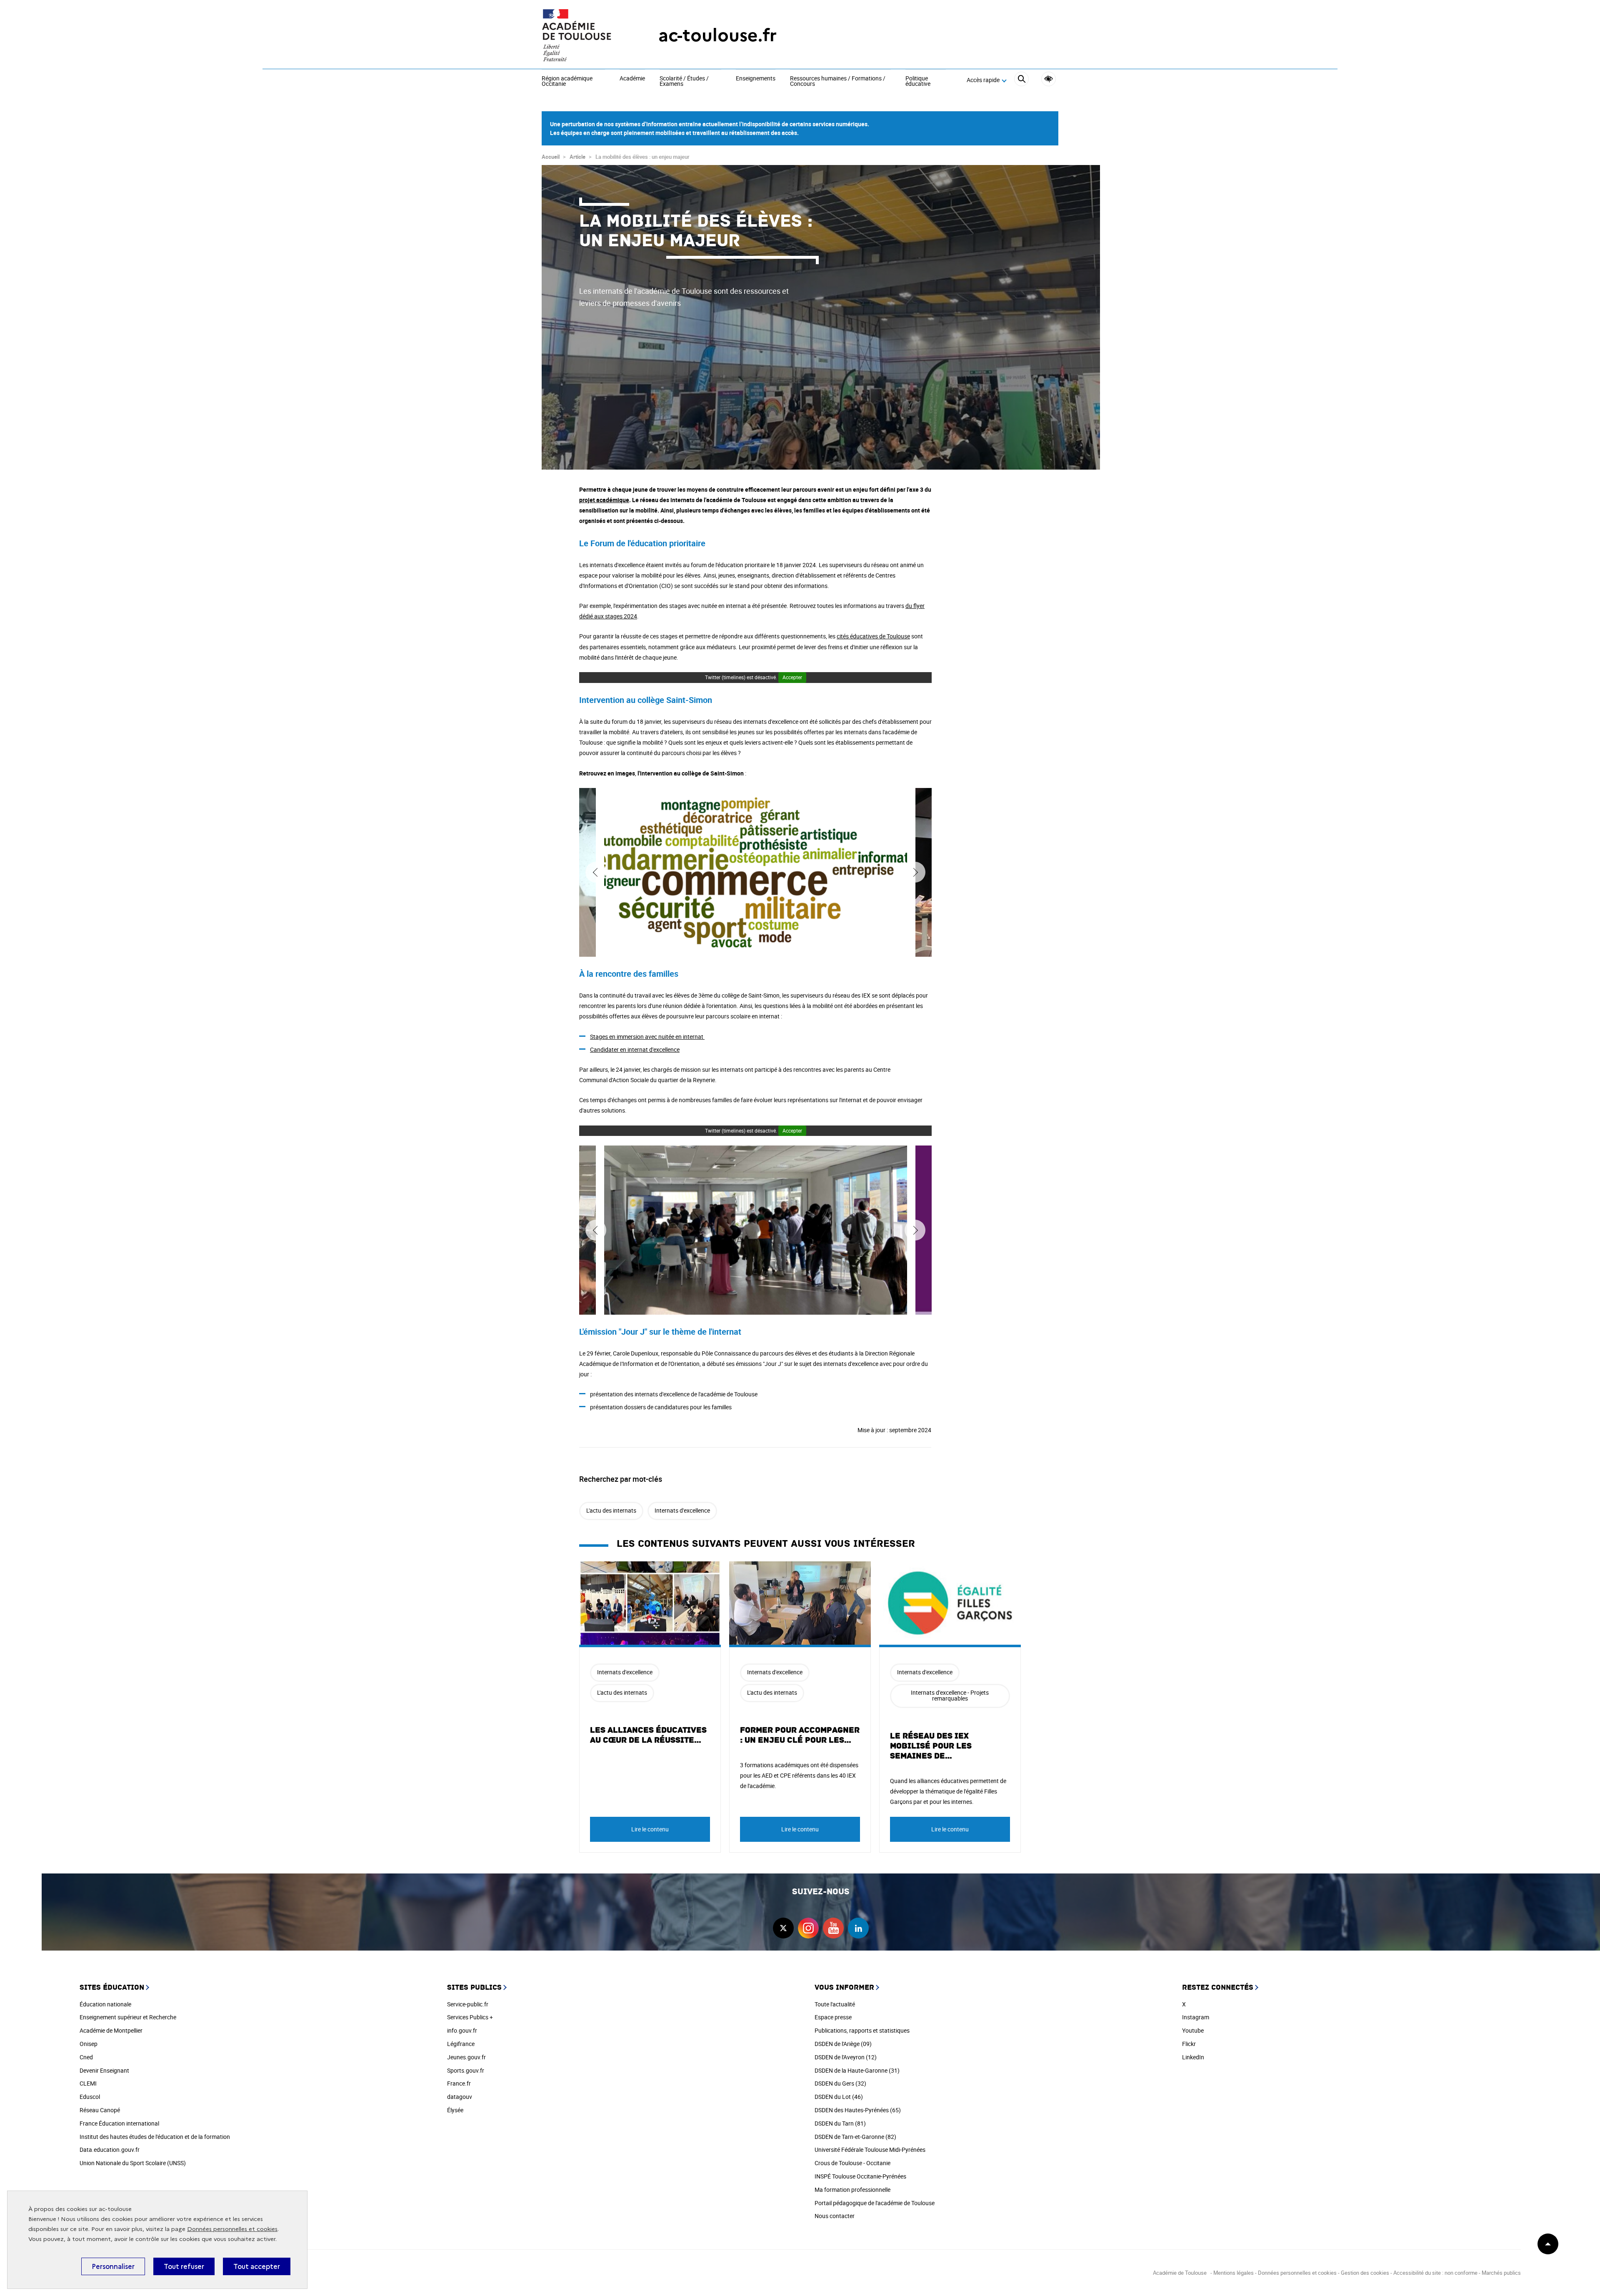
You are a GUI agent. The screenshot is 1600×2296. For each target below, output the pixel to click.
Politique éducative (918, 81)
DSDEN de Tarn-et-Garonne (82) (855, 2137)
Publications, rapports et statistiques (862, 2030)
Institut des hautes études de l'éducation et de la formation (155, 2137)
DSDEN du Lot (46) (839, 2097)
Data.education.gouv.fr (110, 2150)
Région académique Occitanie (567, 81)
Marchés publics (1501, 2273)
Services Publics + (470, 2017)
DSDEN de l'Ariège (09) (843, 2044)
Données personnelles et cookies (232, 2229)
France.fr (459, 2083)
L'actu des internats (611, 1510)
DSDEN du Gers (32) (840, 2083)
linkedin (858, 1928)
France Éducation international (119, 2123)
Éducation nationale (105, 2004)
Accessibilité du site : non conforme (1435, 2273)
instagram (808, 1928)
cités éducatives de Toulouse (873, 636)
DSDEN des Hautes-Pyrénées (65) (858, 2110)
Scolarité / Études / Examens (684, 81)
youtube (833, 1928)
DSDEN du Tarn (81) (840, 2123)
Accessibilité (1049, 79)
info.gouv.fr (462, 2030)
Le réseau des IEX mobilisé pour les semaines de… (931, 1746)
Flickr (1189, 2044)
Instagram (1196, 2017)
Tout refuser (184, 2266)
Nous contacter (835, 2216)
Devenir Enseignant (104, 2070)
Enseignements (756, 79)
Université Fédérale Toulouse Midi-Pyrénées (870, 2150)
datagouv (460, 2097)
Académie (632, 79)
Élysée (455, 2110)
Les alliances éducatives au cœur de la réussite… (648, 1735)
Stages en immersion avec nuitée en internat (647, 1037)
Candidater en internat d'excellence (635, 1049)
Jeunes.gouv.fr (466, 2057)
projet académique (604, 500)
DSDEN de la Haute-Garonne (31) (857, 2070)
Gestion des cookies (1365, 2273)
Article (577, 157)
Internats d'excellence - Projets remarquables (950, 1695)
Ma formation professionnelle (852, 2190)
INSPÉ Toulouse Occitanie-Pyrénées (860, 2176)
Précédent (596, 872)
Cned (86, 2057)
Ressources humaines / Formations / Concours (838, 81)
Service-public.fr (468, 2004)
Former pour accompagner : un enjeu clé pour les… (800, 1735)
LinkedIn (1193, 2057)
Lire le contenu (650, 1829)
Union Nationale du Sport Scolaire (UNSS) (133, 2163)
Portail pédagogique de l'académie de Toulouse (875, 2203)
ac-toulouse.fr (717, 35)
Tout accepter (257, 2266)
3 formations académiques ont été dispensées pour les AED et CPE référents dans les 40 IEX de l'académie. (799, 1775)
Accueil (551, 157)
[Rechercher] (1021, 80)
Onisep (89, 2044)
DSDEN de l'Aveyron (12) (846, 2057)
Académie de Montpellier (111, 2030)
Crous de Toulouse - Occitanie (852, 2163)
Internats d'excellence (682, 1510)
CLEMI (88, 2083)
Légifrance (461, 2044)
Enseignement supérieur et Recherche (128, 2017)
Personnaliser (113, 2266)
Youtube (1193, 2030)
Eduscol (90, 2097)
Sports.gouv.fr (466, 2070)
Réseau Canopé (100, 2110)
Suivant (915, 872)
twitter (783, 1928)
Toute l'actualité (835, 2004)
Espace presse (833, 2017)
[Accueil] (583, 35)
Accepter (792, 677)
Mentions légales (1234, 2273)
